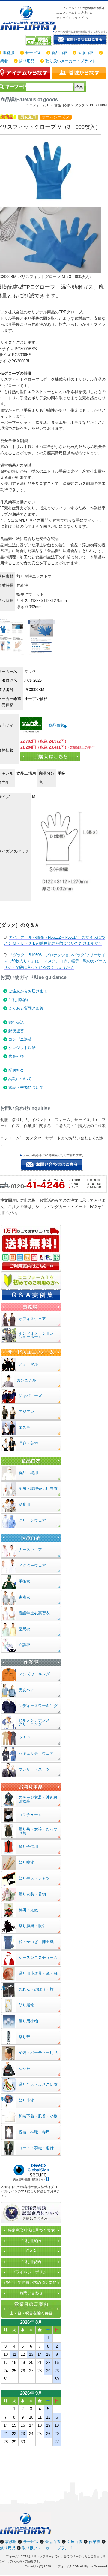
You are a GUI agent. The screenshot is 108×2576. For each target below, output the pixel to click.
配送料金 (16, 1070)
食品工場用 (28, 1473)
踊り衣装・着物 (32, 1894)
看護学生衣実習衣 (34, 1613)
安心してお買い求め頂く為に (31, 2283)
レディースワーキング (38, 1706)
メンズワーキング (34, 1674)
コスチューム (30, 1815)
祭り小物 (26, 2100)
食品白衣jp (57, 725)
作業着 (95, 2542)
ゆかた (24, 2069)
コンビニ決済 (20, 1039)
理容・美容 (28, 1443)
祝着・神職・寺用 (34, 2132)
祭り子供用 (28, 1846)
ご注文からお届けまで (28, 991)
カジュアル (27, 1380)
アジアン (26, 1412)
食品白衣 (59, 53)
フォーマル (28, 1364)
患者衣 (24, 1597)
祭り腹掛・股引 (32, 1926)
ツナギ (24, 1738)
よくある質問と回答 (26, 1008)
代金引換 (16, 1056)
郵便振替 (16, 1031)
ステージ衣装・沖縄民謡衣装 (38, 1799)
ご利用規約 (31, 2262)
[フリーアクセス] (39, 41)
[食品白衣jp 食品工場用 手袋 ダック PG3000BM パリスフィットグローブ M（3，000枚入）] (31, 725)
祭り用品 (27, 61)
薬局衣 (24, 1629)
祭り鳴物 (26, 1862)
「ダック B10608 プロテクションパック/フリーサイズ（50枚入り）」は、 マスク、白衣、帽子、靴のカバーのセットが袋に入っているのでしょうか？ (55, 961)
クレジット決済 (22, 1048)
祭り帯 (24, 2037)
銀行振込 (16, 1022)
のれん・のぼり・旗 (36, 1989)
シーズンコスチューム (38, 1958)
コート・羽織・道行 (36, 2148)
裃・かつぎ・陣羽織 (36, 1942)
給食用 (24, 1504)
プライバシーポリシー (31, 2272)
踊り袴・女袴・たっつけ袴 (38, 1831)
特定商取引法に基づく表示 (31, 2230)
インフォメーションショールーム (36, 1335)
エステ (24, 1427)
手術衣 (24, 1581)
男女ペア (26, 1690)
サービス (33, 53)
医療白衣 (85, 53)
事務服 (9, 53)
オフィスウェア (32, 1319)
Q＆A (31, 2251)
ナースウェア (30, 1550)
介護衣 (24, 1645)
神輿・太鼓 (28, 1910)
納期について (20, 1079)
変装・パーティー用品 (38, 2053)
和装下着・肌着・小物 (38, 2116)
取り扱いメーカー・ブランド (71, 61)
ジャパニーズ (30, 1396)
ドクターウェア (32, 1565)
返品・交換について (26, 1087)
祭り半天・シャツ (34, 1878)
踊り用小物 (28, 2021)
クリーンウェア (32, 1520)
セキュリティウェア (36, 1753)
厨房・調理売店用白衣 (38, 1489)
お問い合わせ (31, 2293)
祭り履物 (26, 2005)
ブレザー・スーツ (34, 1769)
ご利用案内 (18, 1000)
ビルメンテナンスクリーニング (34, 1722)
